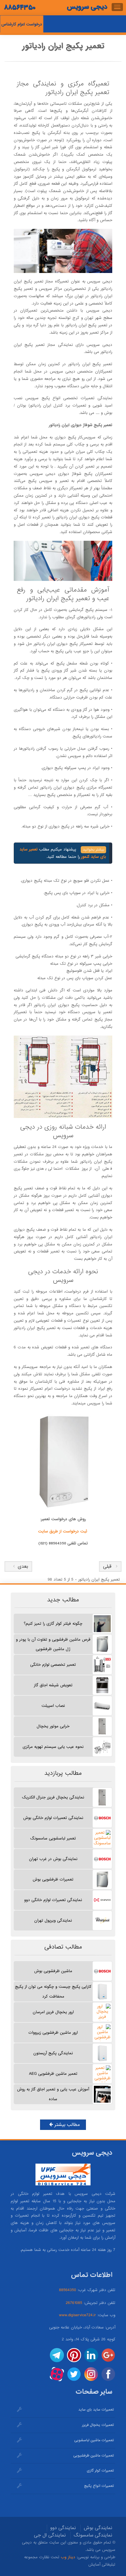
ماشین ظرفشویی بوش (53, 1971)
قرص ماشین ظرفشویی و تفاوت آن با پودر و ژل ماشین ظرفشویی (53, 1644)
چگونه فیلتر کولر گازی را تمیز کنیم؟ (53, 1624)
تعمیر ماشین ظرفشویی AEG (53, 2074)
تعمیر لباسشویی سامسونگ (53, 1838)
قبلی (107, 1566)
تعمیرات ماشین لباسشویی (94, 2440)
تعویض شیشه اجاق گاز (53, 1685)
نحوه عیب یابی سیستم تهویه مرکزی (53, 1747)
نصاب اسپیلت (53, 1706)
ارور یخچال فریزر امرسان (53, 2012)
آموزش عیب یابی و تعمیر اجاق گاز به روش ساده (53, 2094)
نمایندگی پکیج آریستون (53, 2053)
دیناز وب (68, 2557)
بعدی (21, 1566)
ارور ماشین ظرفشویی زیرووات (53, 2033)
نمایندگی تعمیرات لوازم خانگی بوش (53, 1818)
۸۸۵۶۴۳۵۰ (20, 8)
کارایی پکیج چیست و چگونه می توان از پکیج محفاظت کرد (53, 1991)
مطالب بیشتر (66, 2125)
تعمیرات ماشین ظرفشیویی (94, 2456)
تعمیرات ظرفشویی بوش (53, 1879)
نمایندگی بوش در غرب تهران (53, 1859)
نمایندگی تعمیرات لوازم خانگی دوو (53, 1900)
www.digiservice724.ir (78, 2315)
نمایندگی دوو (63, 2528)
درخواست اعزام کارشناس (22, 24)
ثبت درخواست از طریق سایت (63, 1531)
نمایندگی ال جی (50, 2535)
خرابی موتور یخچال (53, 1726)
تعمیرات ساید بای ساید (96, 2410)
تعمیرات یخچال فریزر (98, 2425)
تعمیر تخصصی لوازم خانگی (53, 1665)
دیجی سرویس (87, 7)
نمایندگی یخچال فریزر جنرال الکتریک (53, 1797)
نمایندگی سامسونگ (93, 2535)
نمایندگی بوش (98, 2528)
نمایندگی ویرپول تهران (53, 1921)
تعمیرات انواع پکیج (99, 2486)
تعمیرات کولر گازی (100, 2471)
